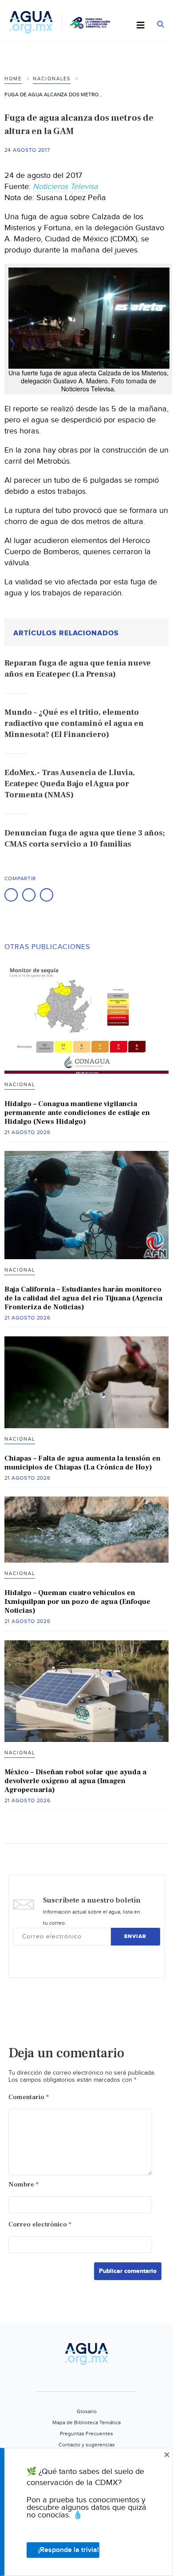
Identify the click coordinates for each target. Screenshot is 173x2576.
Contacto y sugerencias (87, 2445)
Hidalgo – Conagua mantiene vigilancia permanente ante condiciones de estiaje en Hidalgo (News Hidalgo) (77, 1113)
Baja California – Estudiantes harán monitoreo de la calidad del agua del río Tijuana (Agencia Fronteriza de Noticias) (83, 1298)
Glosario (87, 2411)
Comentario (29, 2097)
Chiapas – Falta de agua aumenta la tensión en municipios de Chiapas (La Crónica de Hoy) (83, 1463)
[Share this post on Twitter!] (29, 895)
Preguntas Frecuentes (86, 2434)
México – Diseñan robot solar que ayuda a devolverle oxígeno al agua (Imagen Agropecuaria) (75, 1781)
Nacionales (52, 79)
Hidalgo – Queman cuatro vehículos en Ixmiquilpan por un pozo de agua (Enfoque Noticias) (77, 1602)
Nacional (20, 1085)
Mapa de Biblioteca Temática (86, 2422)
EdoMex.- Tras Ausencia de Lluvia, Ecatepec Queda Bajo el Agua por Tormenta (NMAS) (70, 784)
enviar (135, 1936)
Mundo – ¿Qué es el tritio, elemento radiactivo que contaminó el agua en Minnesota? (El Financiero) (74, 723)
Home (13, 79)
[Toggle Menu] (141, 26)
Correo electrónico (40, 2224)
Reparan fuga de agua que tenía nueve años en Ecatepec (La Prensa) (78, 669)
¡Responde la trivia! (69, 2550)
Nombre (24, 2184)
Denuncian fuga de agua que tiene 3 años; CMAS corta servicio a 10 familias (85, 839)
